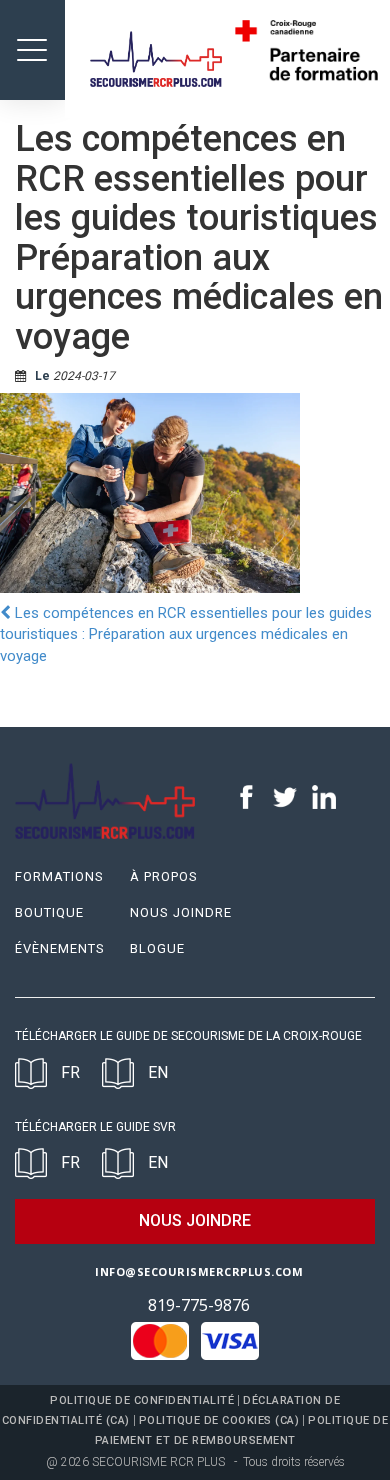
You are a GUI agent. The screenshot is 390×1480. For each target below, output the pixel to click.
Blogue (157, 948)
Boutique (49, 912)
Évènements (60, 948)
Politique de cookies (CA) (219, 1420)
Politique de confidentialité (142, 1400)
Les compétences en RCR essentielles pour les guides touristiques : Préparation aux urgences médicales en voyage (186, 634)
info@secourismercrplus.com (199, 1271)
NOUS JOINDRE (195, 1220)
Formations (59, 876)
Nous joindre (181, 912)
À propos (164, 876)
